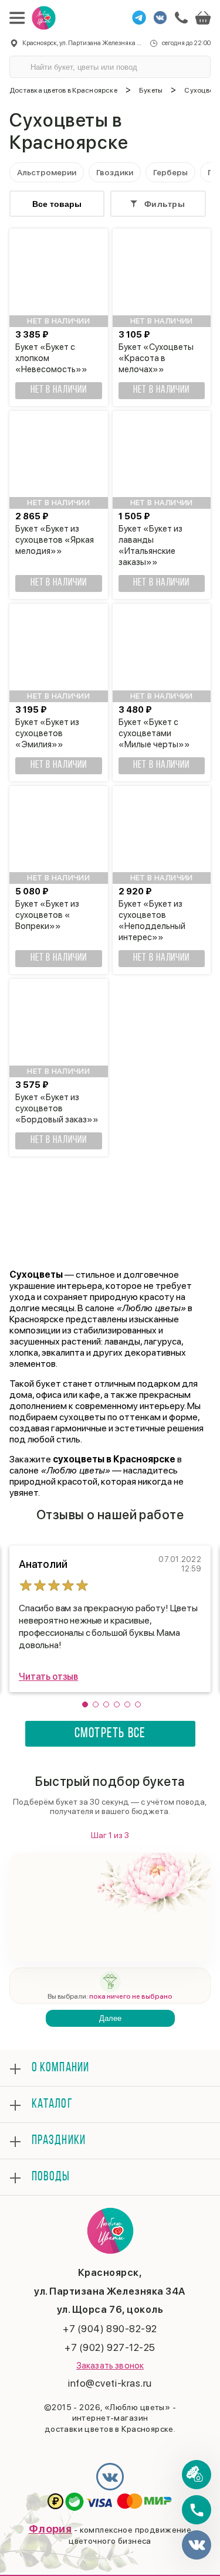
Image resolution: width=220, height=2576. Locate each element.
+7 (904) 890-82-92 (110, 2329)
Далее (110, 2018)
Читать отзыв (48, 1677)
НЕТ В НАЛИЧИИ (59, 390)
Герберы (170, 172)
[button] (85, 1704)
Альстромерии (47, 172)
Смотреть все (110, 1734)
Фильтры (165, 204)
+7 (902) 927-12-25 (110, 2347)
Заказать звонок (110, 2366)
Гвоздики (115, 172)
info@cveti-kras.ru (110, 2383)
